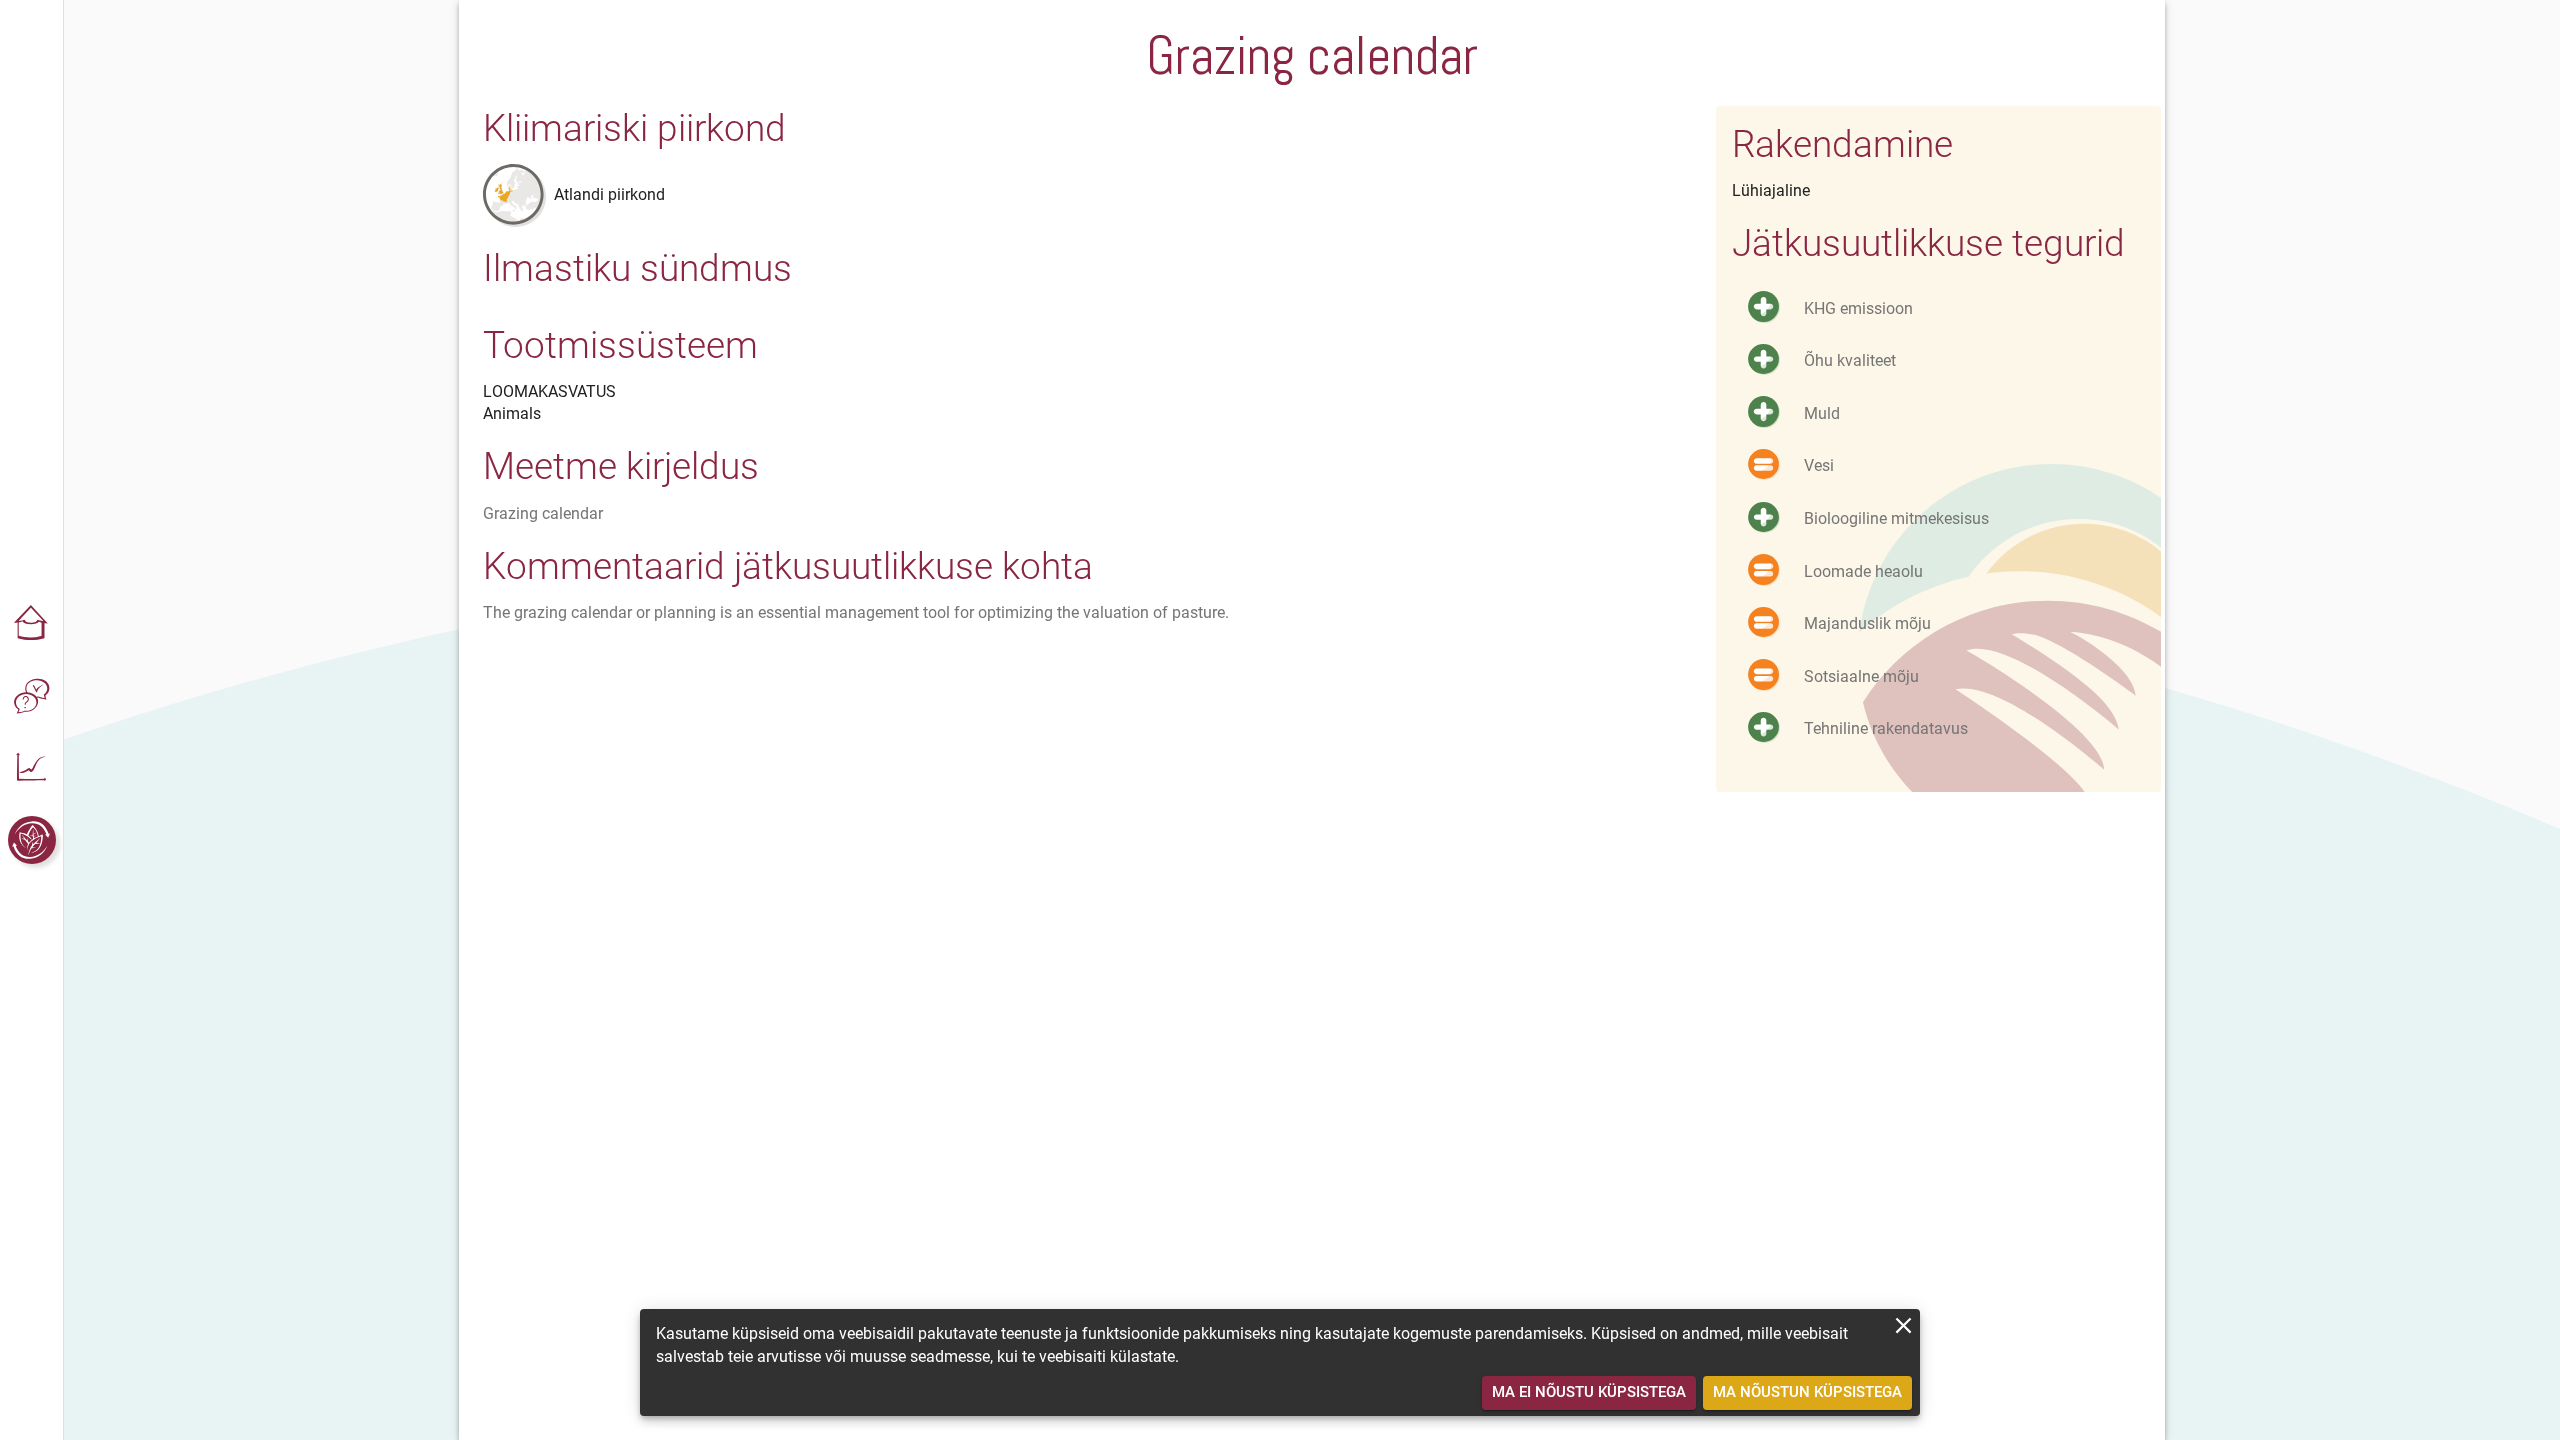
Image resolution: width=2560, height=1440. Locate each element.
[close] (1903, 1325)
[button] (32, 624)
